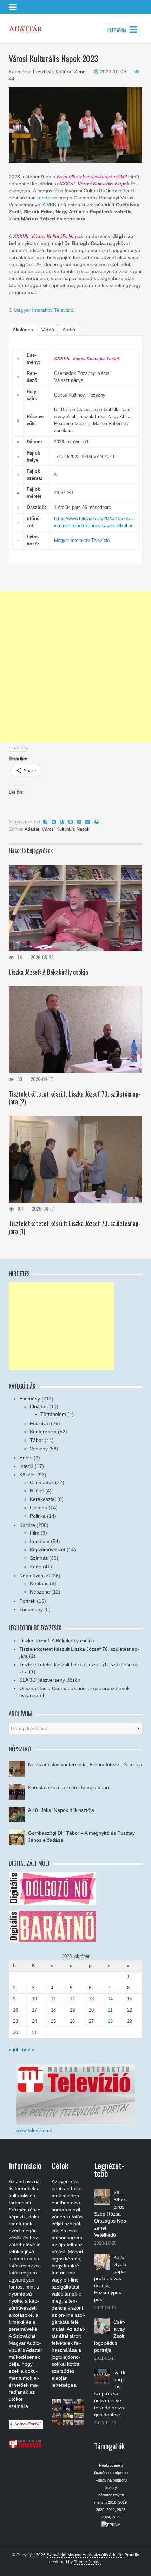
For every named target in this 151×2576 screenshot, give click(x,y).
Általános (23, 330)
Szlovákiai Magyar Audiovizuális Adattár (84, 2555)
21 (110, 2010)
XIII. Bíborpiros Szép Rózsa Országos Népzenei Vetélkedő (111, 2214)
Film (35, 1533)
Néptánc (39, 1583)
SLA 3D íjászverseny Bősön (50, 1680)
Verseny (39, 1449)
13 (91, 1999)
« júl (13, 2049)
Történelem (53, 1414)
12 (72, 1999)
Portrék (27, 1601)
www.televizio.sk (34, 2130)
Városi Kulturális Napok (66, 829)
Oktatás (38, 1508)
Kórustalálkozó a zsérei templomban (68, 1787)
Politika (38, 1516)
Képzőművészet (48, 1550)
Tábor (37, 1440)
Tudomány (31, 1609)
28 (110, 2021)
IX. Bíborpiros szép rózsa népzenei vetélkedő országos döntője (111, 2393)
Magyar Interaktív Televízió (44, 310)
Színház (39, 1558)
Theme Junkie (87, 2562)
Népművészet (35, 1576)
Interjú (26, 1466)
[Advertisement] (75, 667)
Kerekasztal (43, 1499)
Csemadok (42, 1482)
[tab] (23, 330)
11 (53, 1999)
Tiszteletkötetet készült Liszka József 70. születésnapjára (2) (75, 1098)
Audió (69, 330)
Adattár (32, 829)
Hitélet (37, 1491)
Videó (48, 330)
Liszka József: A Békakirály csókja (48, 972)
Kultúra (63, 72)
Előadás (39, 1406)
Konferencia (43, 1432)
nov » (28, 2049)
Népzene (40, 1592)
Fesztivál (43, 72)
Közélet (28, 1475)
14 (110, 1999)
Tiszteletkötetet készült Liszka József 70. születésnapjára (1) (75, 1227)
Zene (80, 72)
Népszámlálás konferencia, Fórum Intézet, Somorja (85, 1764)
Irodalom (40, 1541)
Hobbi (26, 1458)
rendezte (47, 198)
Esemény (30, 1399)
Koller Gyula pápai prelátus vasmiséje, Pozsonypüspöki (110, 2278)
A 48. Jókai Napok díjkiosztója (61, 1810)
